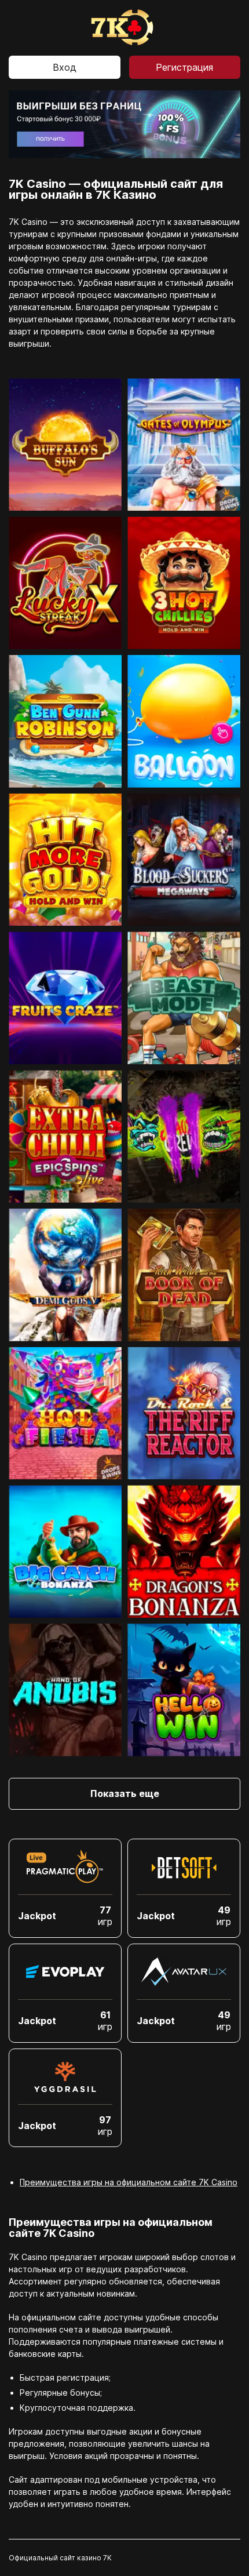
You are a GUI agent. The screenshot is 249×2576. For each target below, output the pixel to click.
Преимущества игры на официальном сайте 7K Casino (129, 2182)
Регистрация (184, 67)
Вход (65, 67)
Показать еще (125, 1793)
